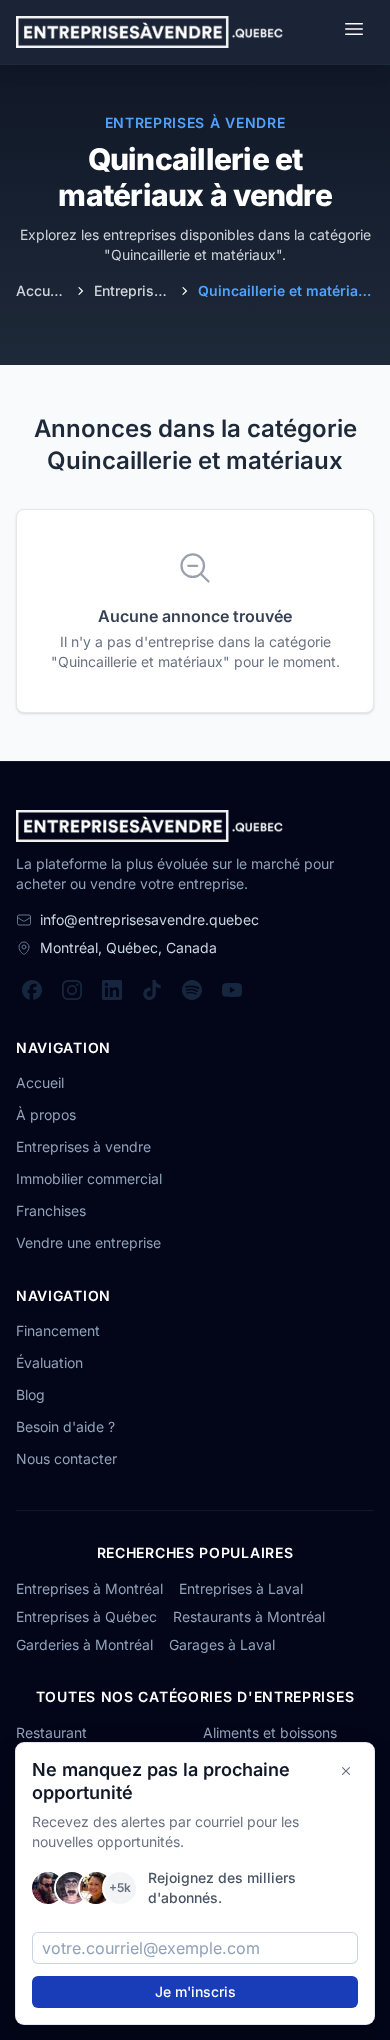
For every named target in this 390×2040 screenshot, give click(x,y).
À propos (46, 1114)
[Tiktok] (152, 990)
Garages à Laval (222, 1644)
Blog (30, 1394)
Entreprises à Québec (86, 1616)
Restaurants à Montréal (249, 1616)
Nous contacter (66, 1458)
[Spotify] (192, 990)
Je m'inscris (195, 1991)
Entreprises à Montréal (89, 1588)
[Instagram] (72, 990)
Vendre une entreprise (88, 1242)
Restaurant (51, 1732)
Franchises (51, 1210)
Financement (58, 1330)
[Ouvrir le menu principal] (354, 32)
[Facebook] (32, 990)
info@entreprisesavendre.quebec (149, 919)
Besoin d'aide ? (65, 1426)
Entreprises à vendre (83, 1146)
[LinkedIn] (112, 990)
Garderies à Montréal (84, 1644)
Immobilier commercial (89, 1178)
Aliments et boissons (270, 1732)
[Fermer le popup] (346, 1771)
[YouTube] (232, 990)
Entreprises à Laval (241, 1588)
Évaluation (49, 1362)
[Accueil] (149, 32)
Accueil (40, 1082)
